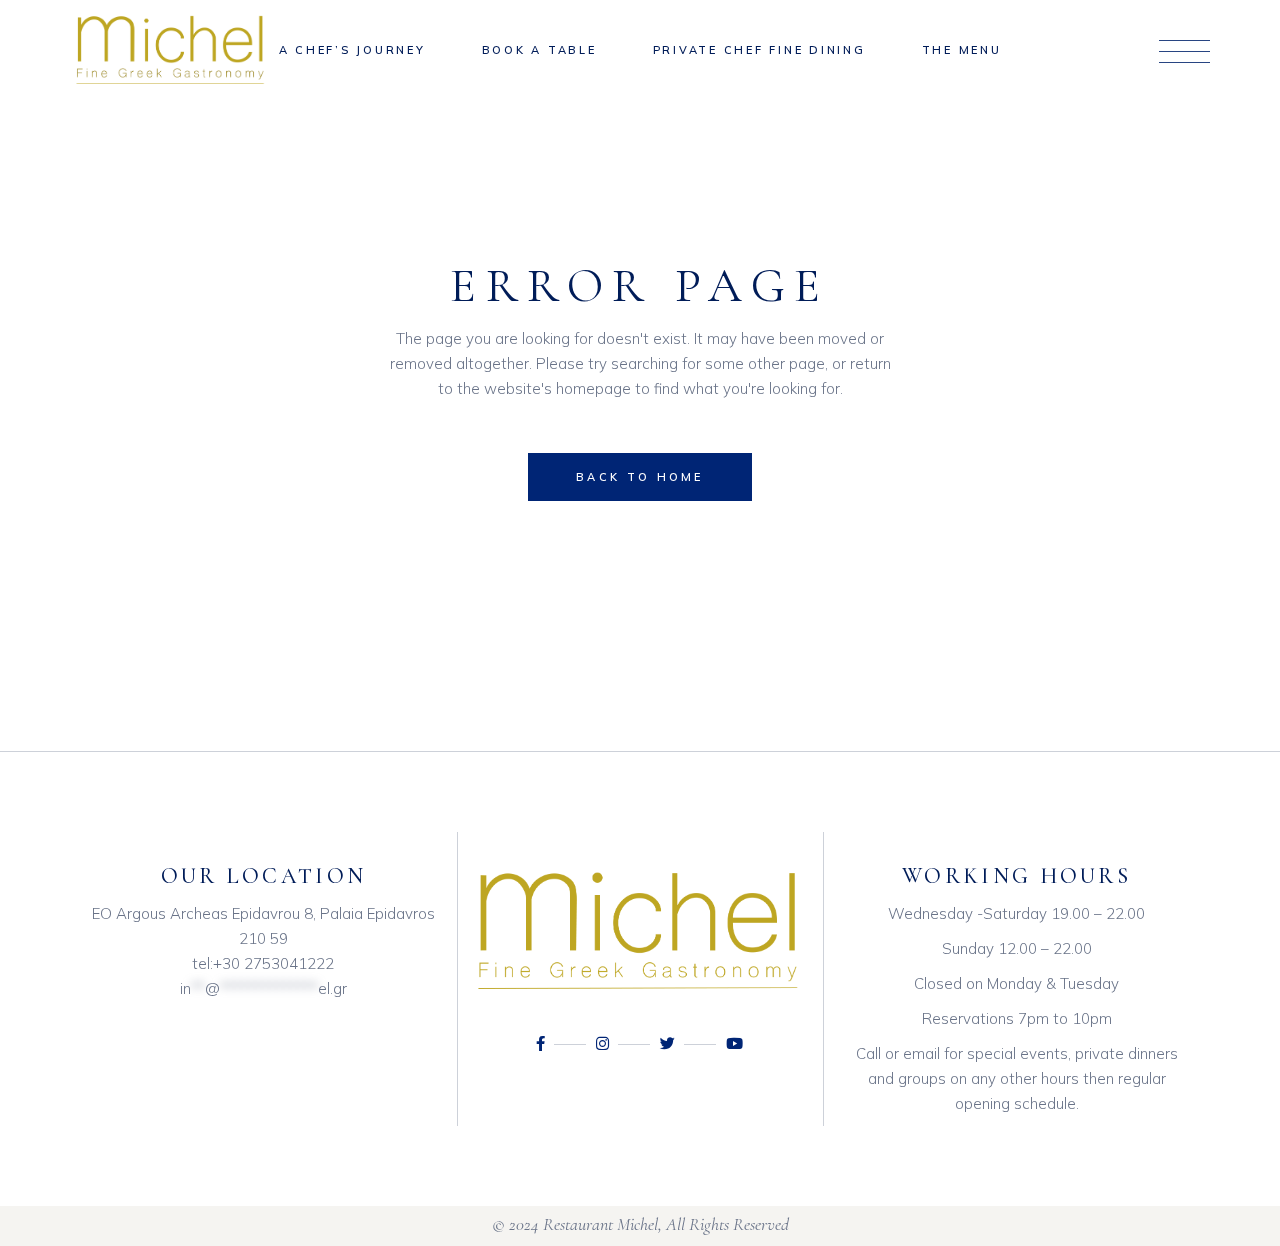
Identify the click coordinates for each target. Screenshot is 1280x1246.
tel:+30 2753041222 (263, 963)
